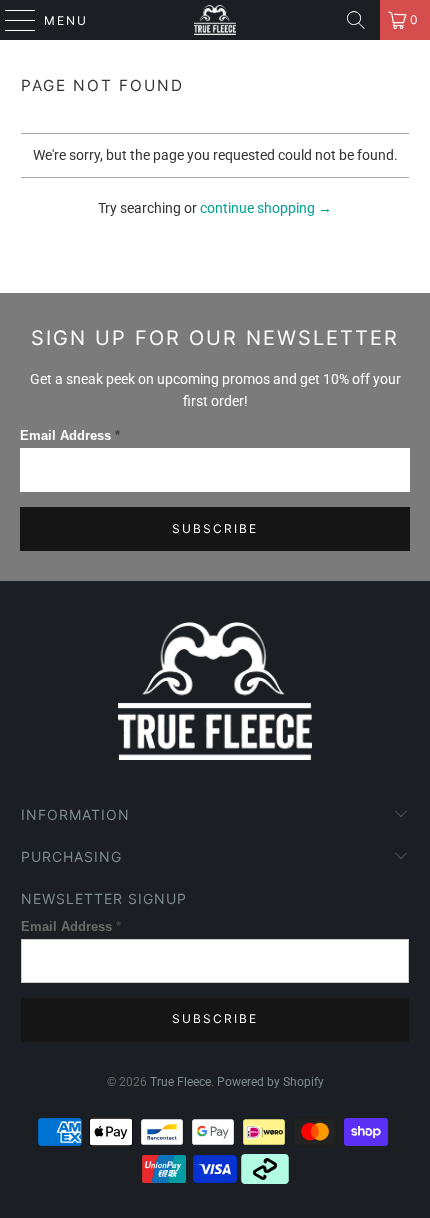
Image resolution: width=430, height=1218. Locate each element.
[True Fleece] (215, 20)
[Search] (356, 20)
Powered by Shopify (270, 1082)
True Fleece (180, 1082)
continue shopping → (266, 208)
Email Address (70, 435)
